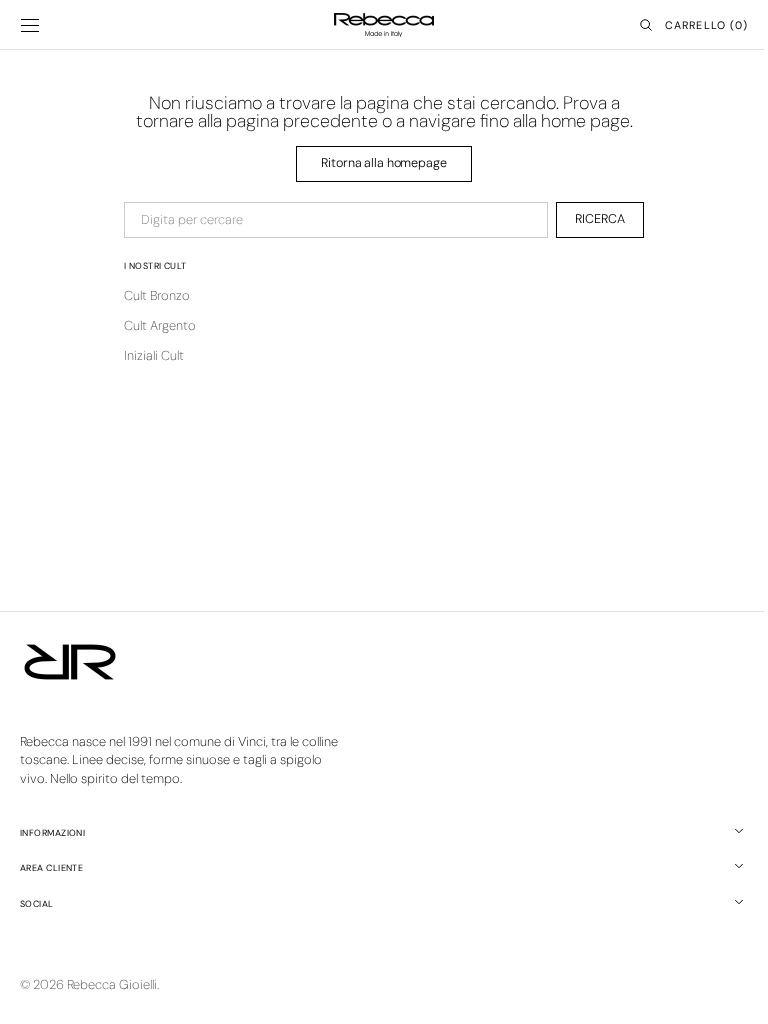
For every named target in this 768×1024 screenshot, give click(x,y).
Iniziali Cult (147, 355)
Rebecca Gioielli (112, 984)
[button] (30, 25)
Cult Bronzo (150, 295)
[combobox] (329, 220)
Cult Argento (153, 325)
